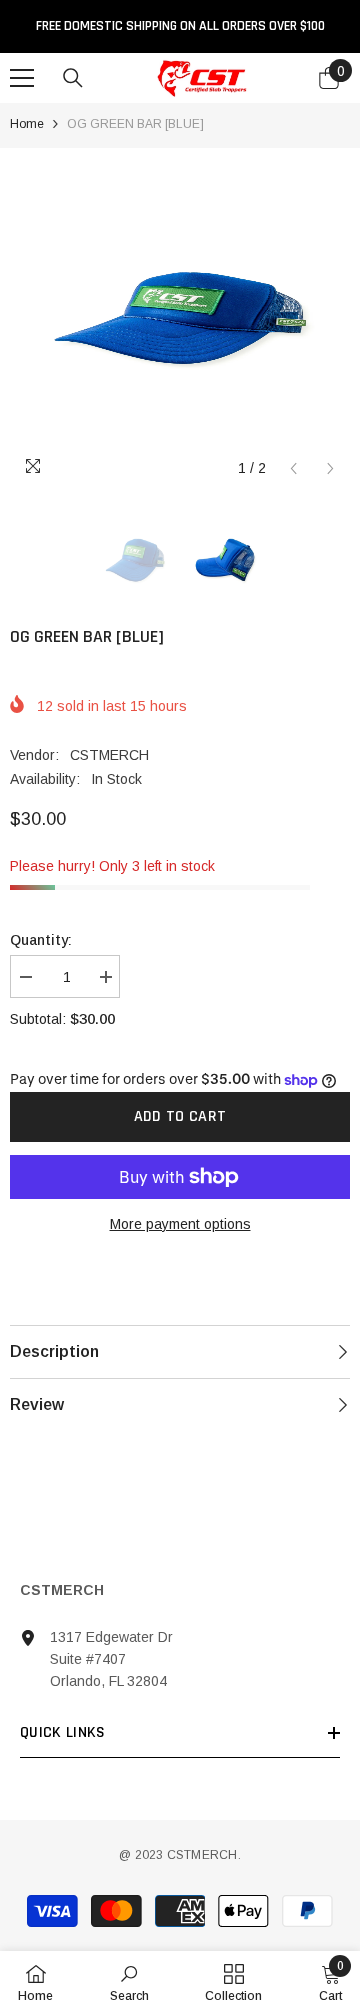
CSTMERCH (109, 755)
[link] (129, 1982)
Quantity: (41, 940)
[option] (180, 318)
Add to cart (180, 1116)
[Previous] (293, 468)
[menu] (22, 78)
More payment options (180, 1224)
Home (27, 124)
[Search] (73, 78)
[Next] (330, 468)
